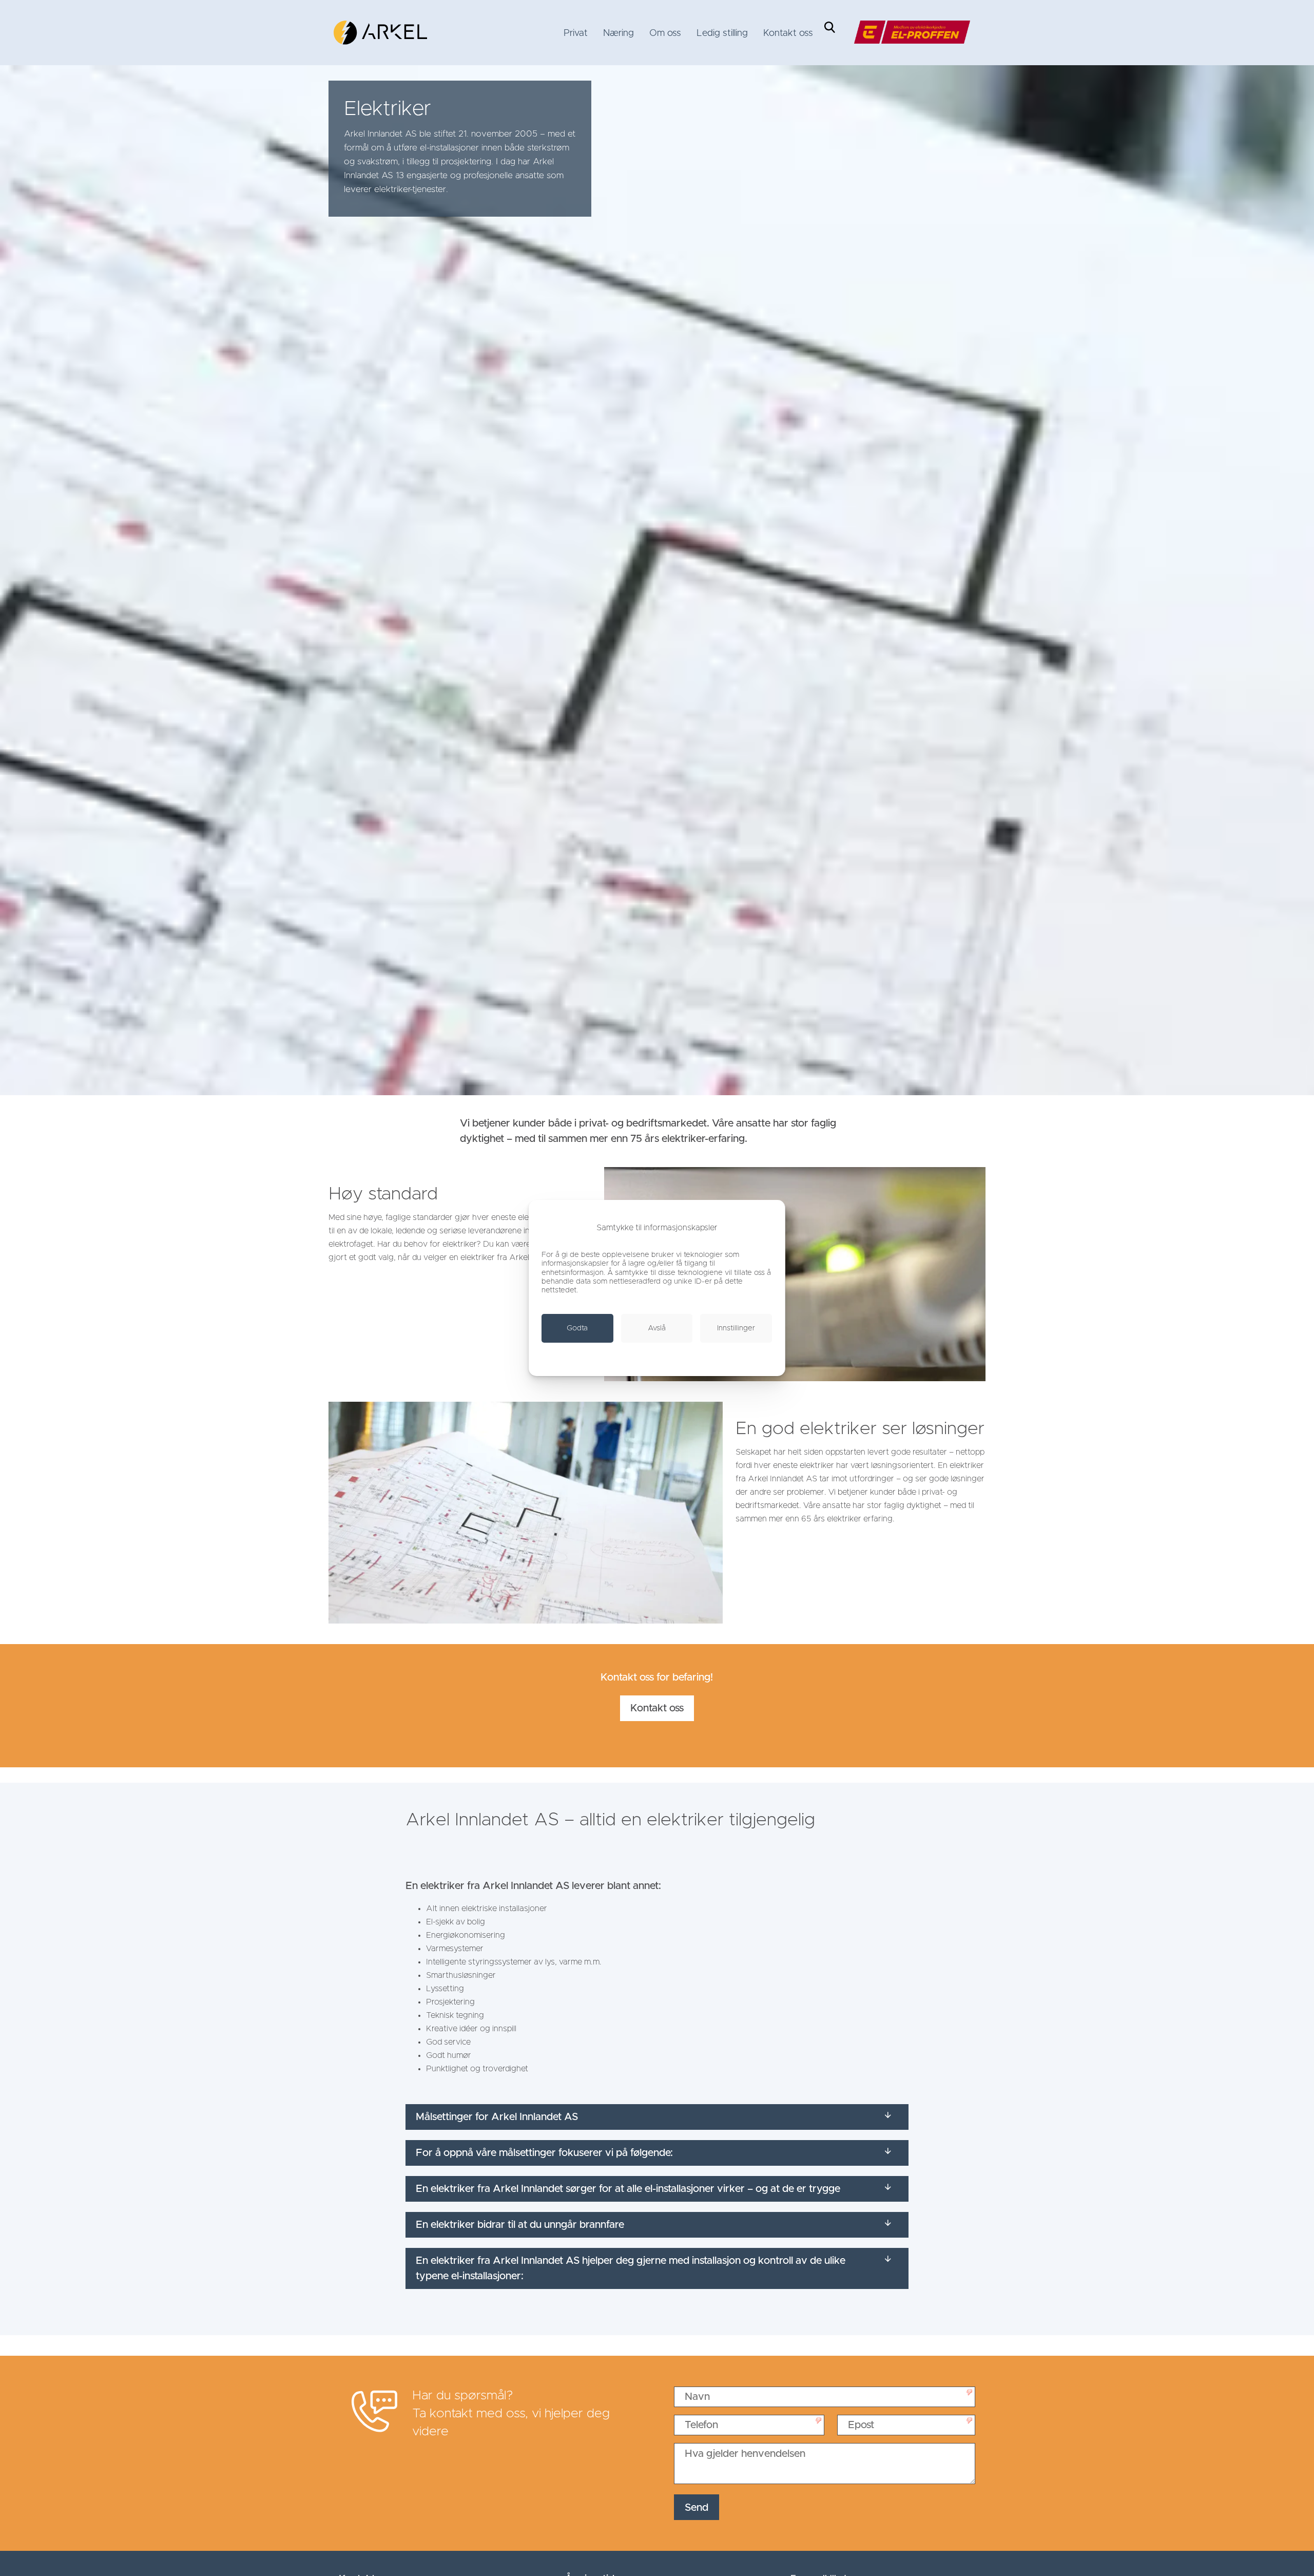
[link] (380, 33)
